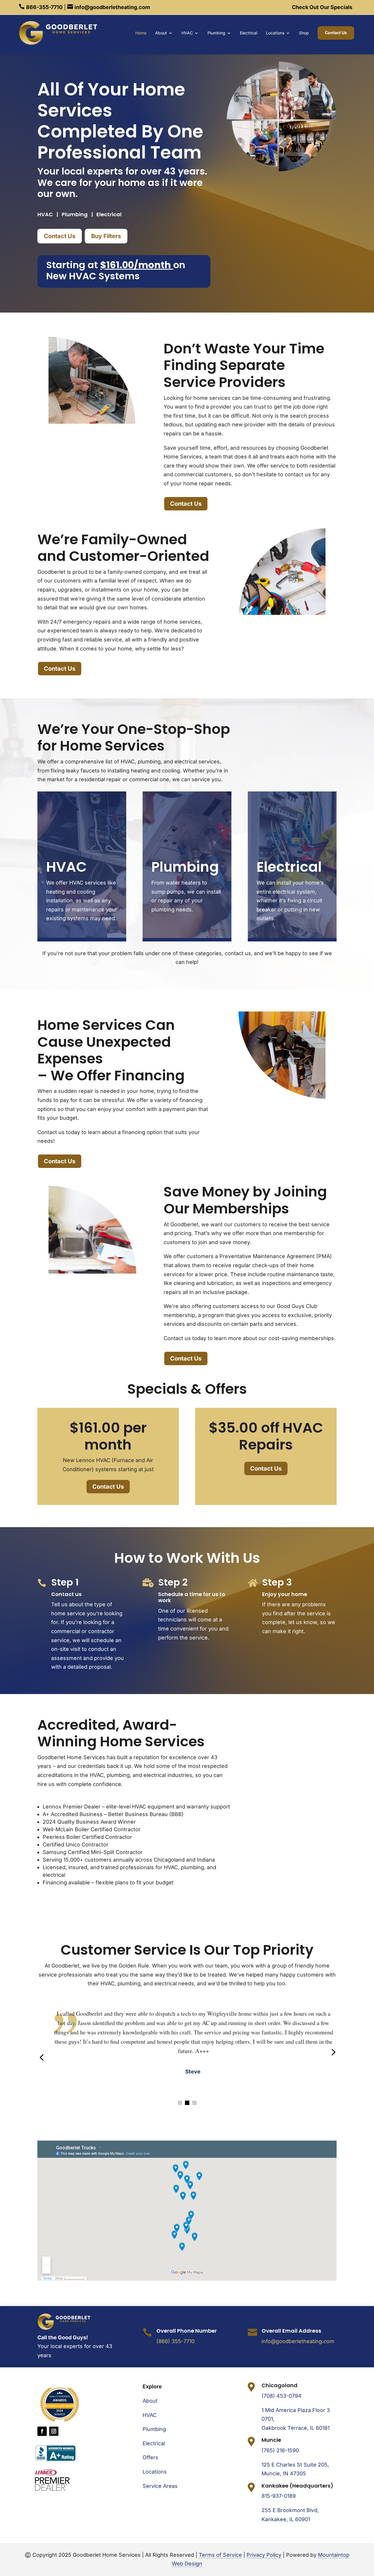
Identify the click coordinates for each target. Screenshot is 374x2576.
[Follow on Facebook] (42, 2431)
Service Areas (160, 2486)
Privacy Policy (264, 2555)
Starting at (109, 265)
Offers (150, 2457)
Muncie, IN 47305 (284, 2473)
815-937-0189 (279, 2496)
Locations (275, 33)
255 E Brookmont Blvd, (290, 2510)
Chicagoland (279, 2385)
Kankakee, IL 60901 (286, 2519)
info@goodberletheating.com (298, 2341)
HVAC (187, 33)
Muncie (271, 2440)
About (161, 33)
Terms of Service (220, 2555)
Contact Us (336, 33)
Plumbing (216, 33)
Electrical (249, 33)
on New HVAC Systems (116, 270)
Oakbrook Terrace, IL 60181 (296, 2428)
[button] (180, 2103)
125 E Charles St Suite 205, (295, 2465)
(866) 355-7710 (175, 2341)
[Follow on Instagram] (54, 2431)
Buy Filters (106, 236)
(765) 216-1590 (280, 2450)
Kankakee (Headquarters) (297, 2486)
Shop (304, 33)
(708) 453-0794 (282, 2396)
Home (141, 33)
